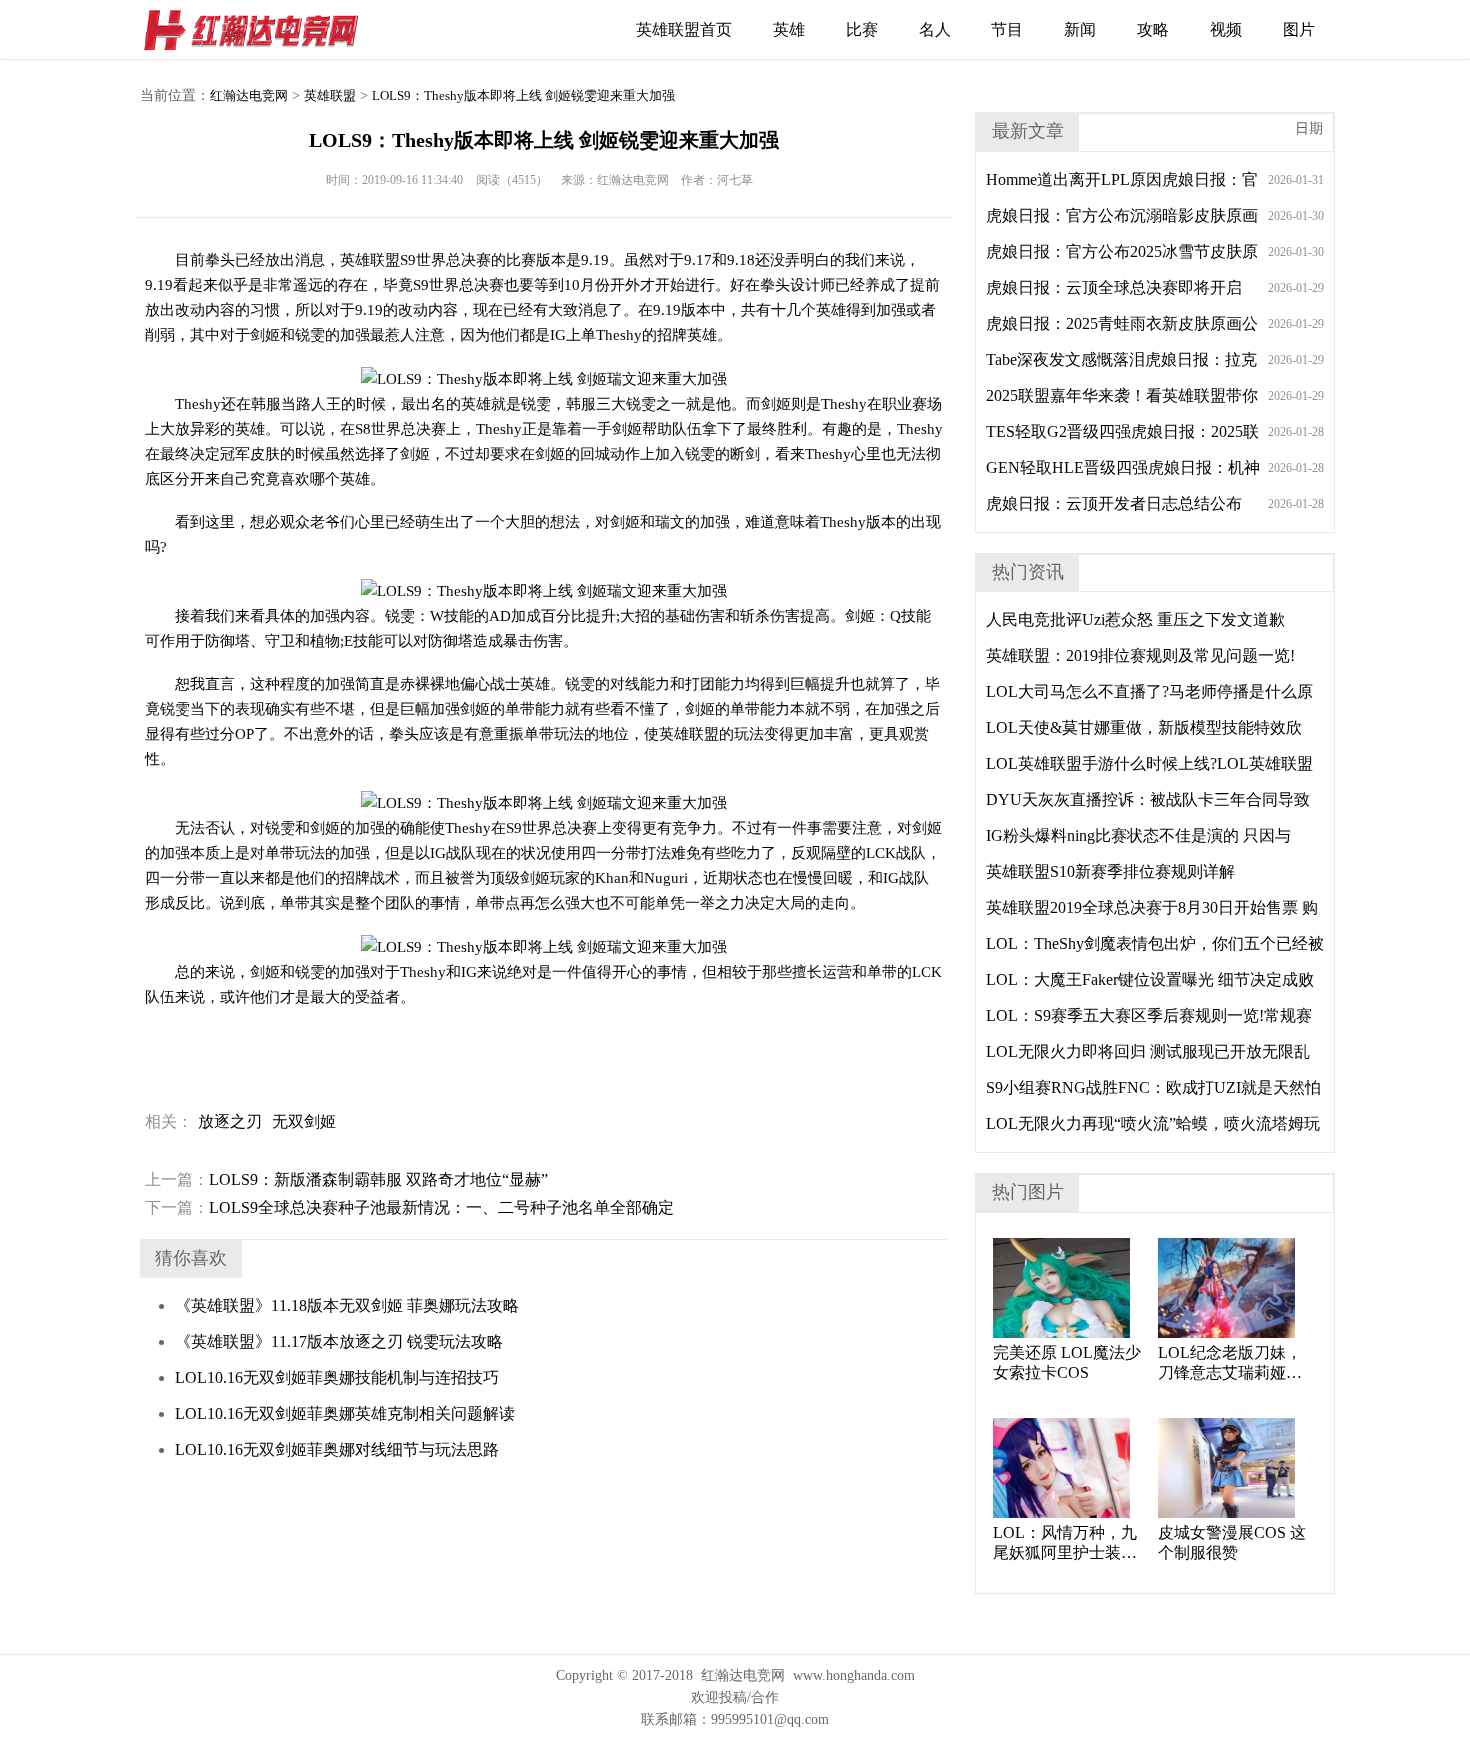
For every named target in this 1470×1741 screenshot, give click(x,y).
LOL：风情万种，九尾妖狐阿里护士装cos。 (1065, 1543)
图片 (1299, 29)
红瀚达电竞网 (260, 30)
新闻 (1080, 29)
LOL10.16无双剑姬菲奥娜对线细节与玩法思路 (337, 1449)
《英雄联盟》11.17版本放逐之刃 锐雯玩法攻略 (339, 1341)
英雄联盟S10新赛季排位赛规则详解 (1110, 871)
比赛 (862, 29)
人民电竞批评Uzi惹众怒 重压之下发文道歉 (1135, 619)
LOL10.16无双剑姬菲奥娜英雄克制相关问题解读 (345, 1413)
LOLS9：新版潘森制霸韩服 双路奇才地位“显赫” (346, 1179)
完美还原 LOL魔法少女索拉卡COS (1067, 1362)
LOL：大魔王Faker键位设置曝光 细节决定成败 (1150, 979)
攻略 (1153, 29)
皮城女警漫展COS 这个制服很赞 (1232, 1542)
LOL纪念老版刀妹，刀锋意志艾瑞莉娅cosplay (1230, 1363)
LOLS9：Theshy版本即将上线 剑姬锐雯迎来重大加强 (523, 95)
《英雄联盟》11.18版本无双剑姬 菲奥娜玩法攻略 (347, 1305)
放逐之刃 (230, 1121)
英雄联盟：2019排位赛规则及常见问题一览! (1140, 655)
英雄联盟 (330, 95)
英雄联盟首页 (684, 29)
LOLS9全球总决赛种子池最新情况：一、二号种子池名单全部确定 (409, 1207)
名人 (935, 29)
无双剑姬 (304, 1121)
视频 (1226, 29)
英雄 (789, 29)
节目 (1007, 29)
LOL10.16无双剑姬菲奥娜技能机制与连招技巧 (337, 1377)
